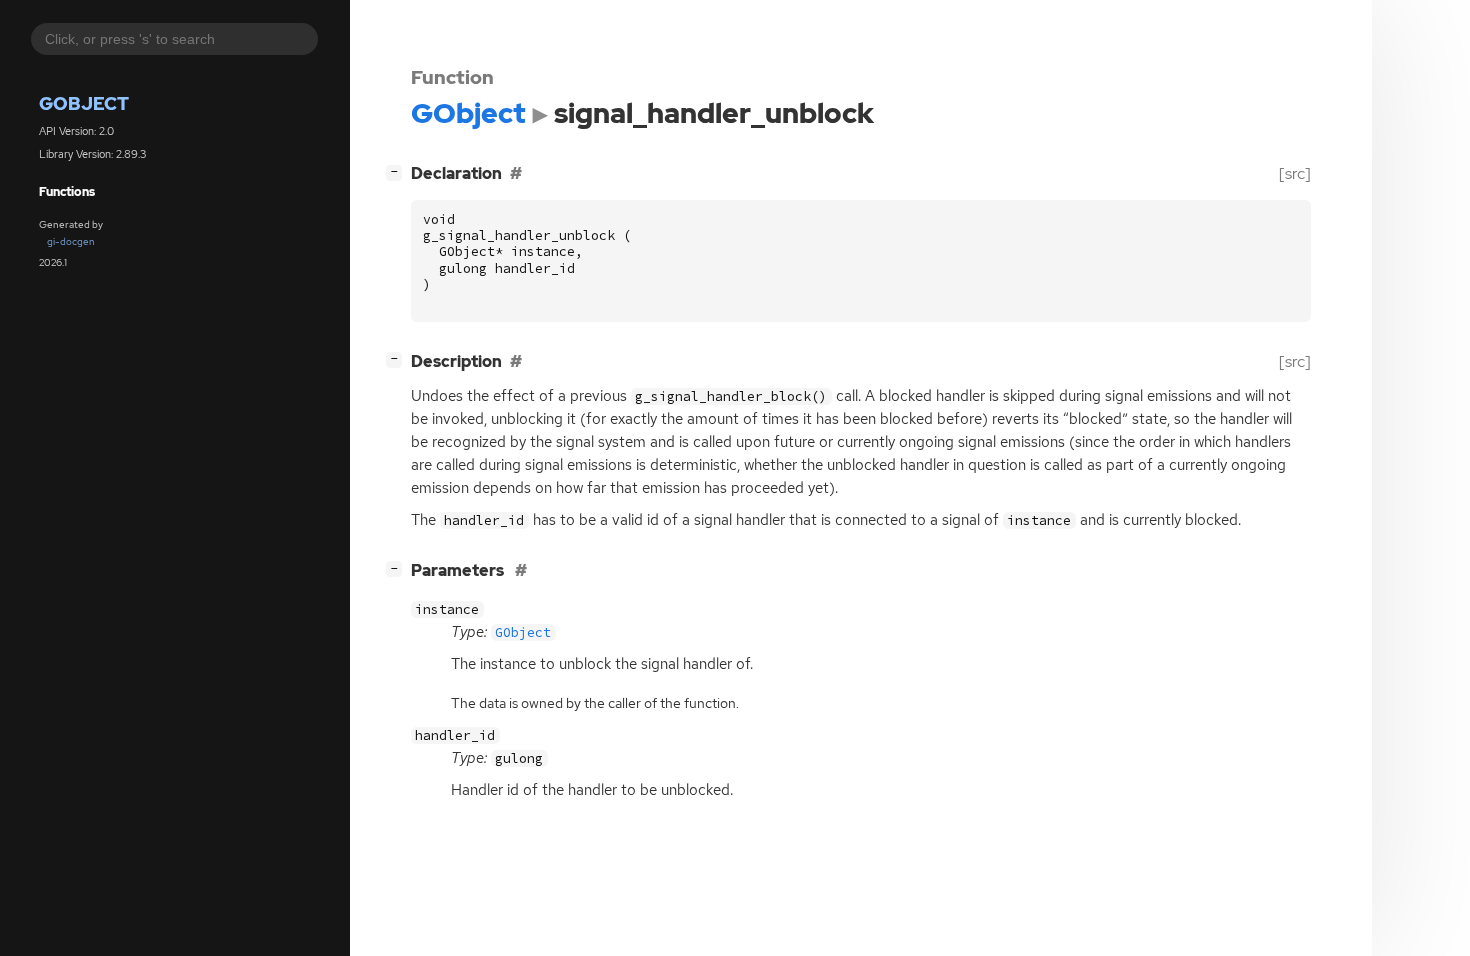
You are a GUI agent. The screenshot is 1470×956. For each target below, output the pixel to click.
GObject (84, 103)
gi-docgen (71, 241)
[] (398, 171)
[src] (1295, 173)
